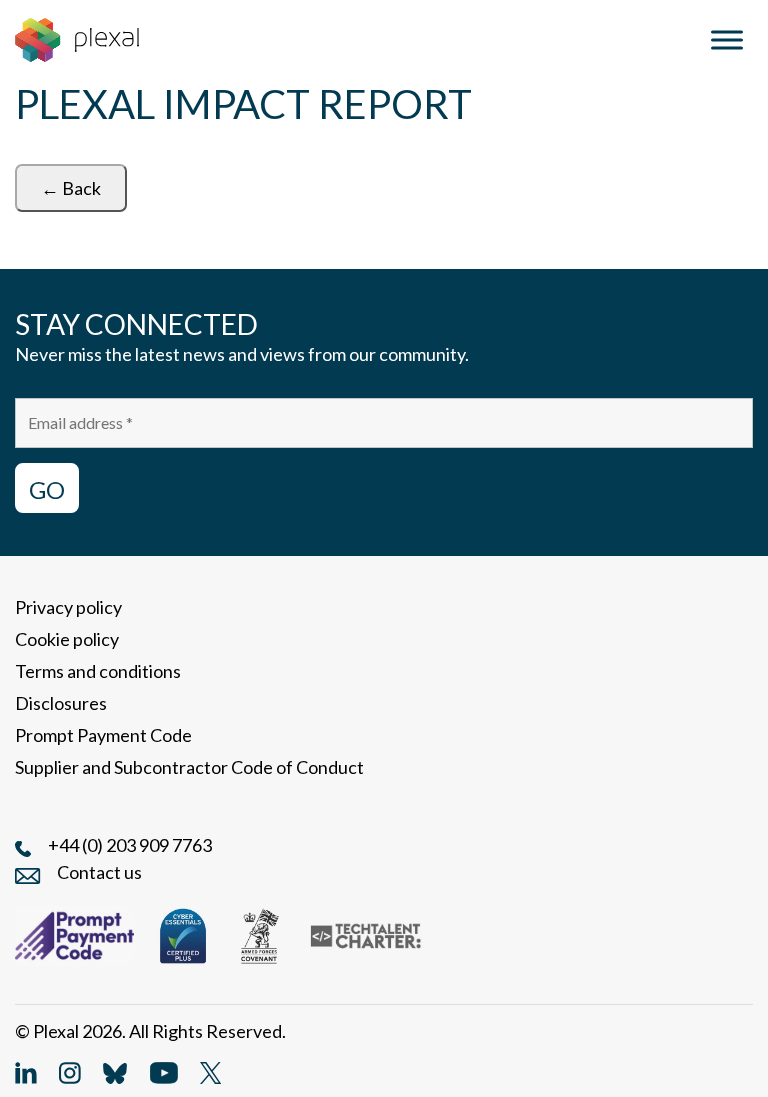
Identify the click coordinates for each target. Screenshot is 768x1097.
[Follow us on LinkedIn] (26, 1071)
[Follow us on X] (210, 1071)
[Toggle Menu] (727, 39)
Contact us (99, 872)
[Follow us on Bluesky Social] (115, 1071)
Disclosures (61, 703)
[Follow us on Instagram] (70, 1071)
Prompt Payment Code (103, 735)
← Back (71, 188)
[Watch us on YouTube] (164, 1071)
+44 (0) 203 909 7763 (130, 845)
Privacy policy (68, 607)
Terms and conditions (98, 671)
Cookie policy (67, 639)
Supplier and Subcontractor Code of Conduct (189, 767)
